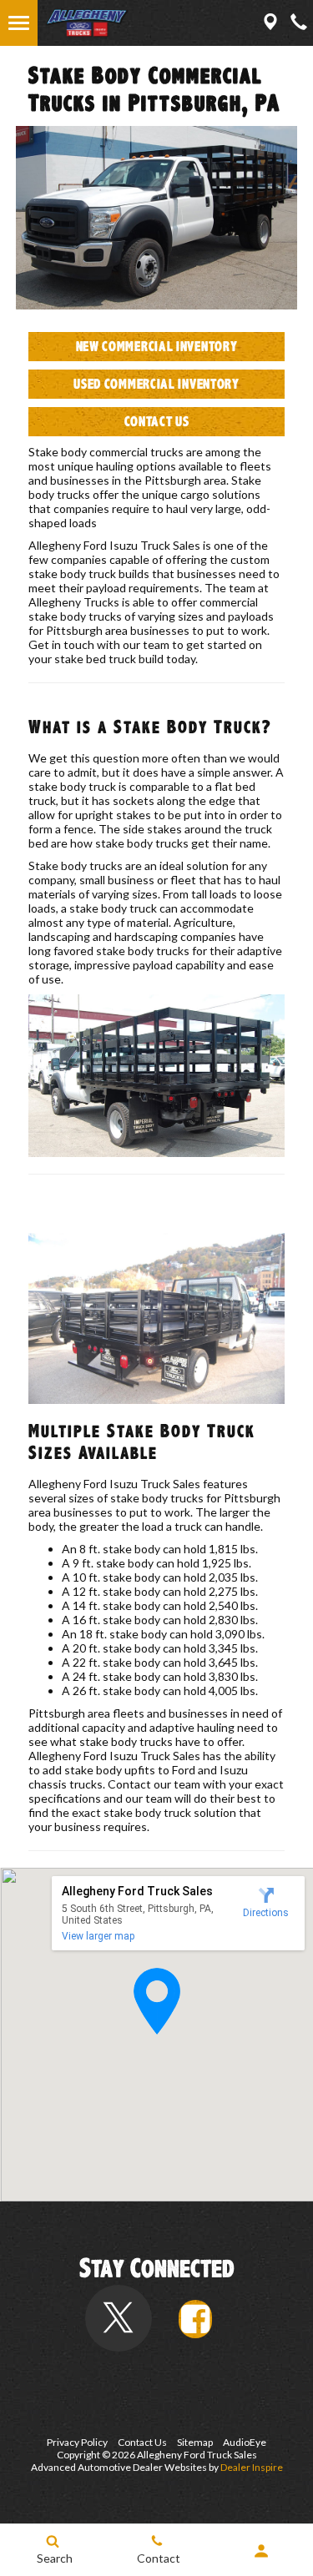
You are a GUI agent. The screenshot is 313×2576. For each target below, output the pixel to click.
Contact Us (157, 422)
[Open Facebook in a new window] (195, 2319)
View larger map (98, 1936)
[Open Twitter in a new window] (119, 2318)
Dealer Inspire (252, 2467)
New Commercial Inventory (157, 347)
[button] (157, 2001)
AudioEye (245, 2442)
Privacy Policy (77, 2442)
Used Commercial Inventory (156, 384)
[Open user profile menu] (261, 2551)
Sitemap (195, 2442)
